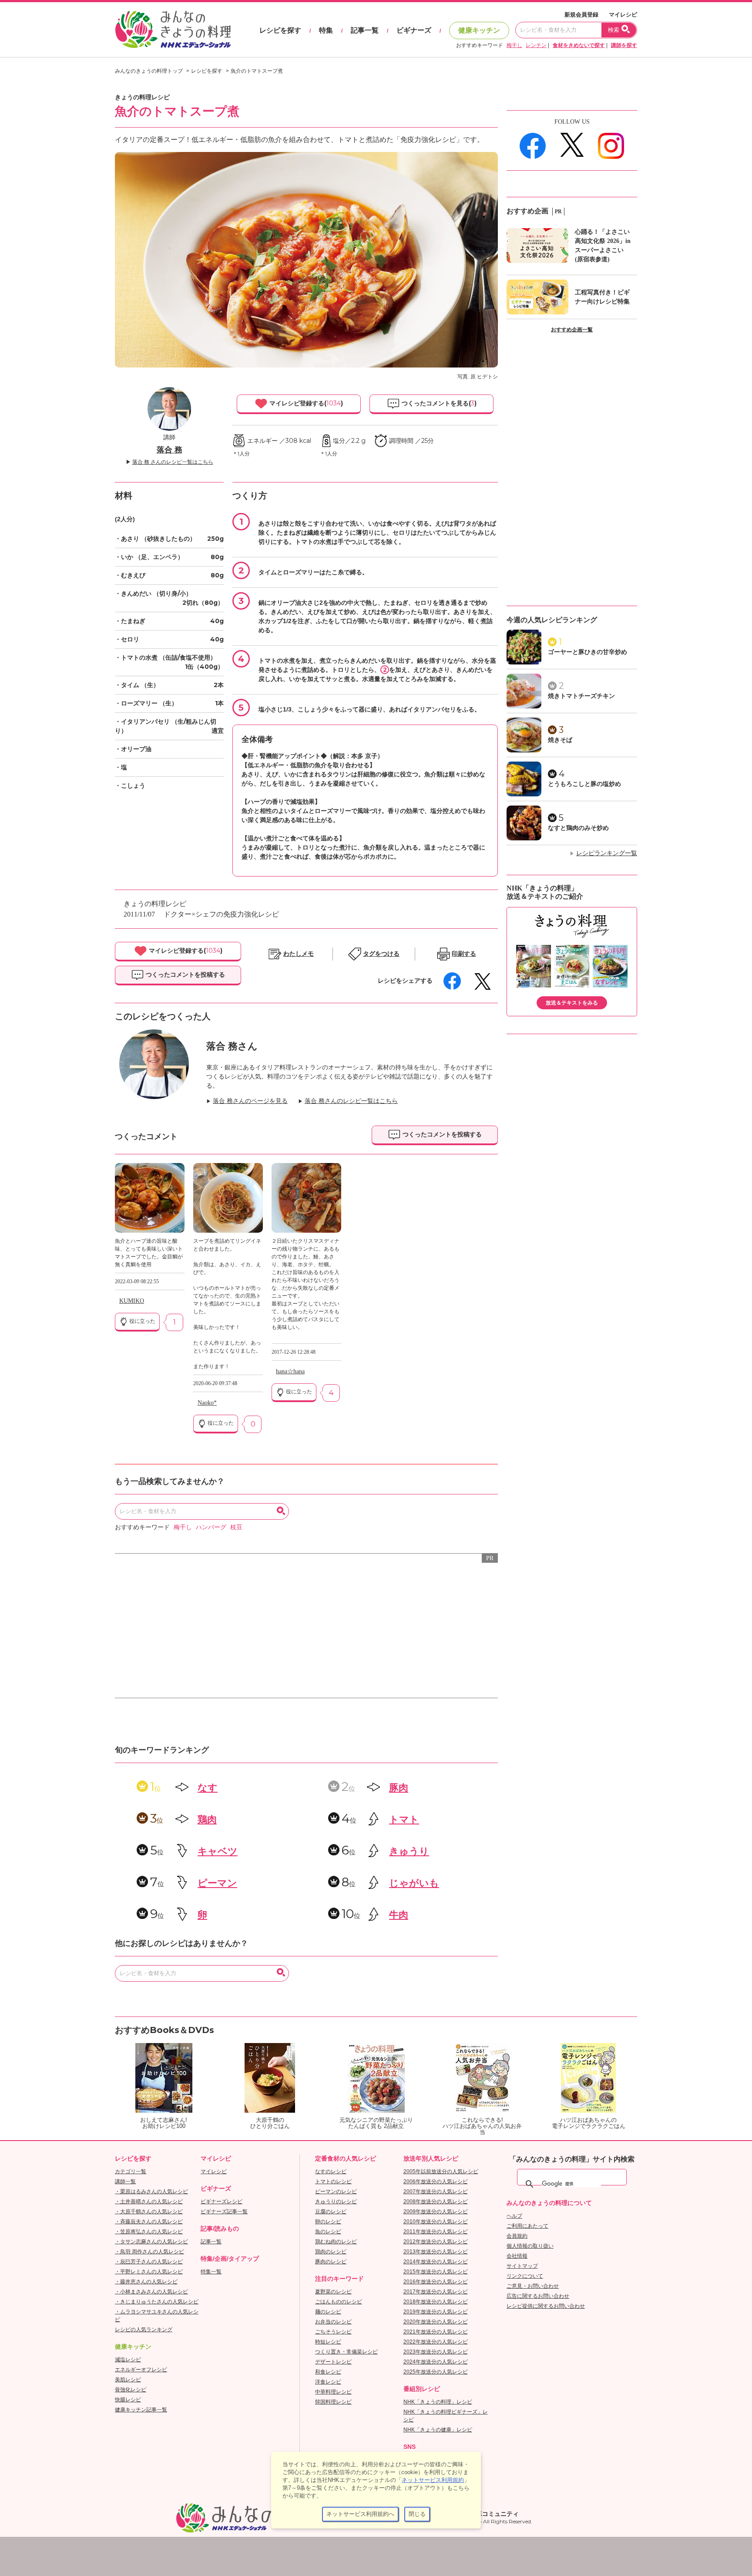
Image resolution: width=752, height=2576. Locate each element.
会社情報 (517, 2256)
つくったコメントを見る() (438, 403)
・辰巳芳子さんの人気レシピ (149, 2262)
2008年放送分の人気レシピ (436, 2202)
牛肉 (399, 1915)
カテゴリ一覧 (131, 2171)
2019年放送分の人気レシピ (436, 2312)
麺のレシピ (328, 2312)
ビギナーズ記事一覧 (224, 2212)
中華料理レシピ (333, 2392)
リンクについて (525, 2276)
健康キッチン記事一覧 (141, 2410)
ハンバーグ (211, 1527)
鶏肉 (207, 1819)
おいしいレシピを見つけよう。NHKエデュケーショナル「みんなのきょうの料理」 (174, 30)
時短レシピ (328, 2342)
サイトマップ (522, 2266)
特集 (326, 30)
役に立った (142, 1321)
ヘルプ (514, 2216)
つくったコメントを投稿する (185, 974)
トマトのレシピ (333, 2182)
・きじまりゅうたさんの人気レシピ (157, 2302)
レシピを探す (280, 30)
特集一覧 (211, 2272)
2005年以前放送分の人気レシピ (441, 2171)
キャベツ (218, 1851)
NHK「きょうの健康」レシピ (438, 2430)
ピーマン (217, 1883)
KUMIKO (132, 1301)
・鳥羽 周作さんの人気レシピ (149, 2252)
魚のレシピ (328, 2232)
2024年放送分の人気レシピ (436, 2362)
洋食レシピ (328, 2382)
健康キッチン (479, 30)
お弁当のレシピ (333, 2322)
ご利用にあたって (527, 2226)
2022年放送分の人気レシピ (436, 2342)
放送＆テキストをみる (572, 1003)
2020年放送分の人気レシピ (436, 2322)
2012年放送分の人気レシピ (436, 2242)
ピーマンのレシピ (336, 2192)
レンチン (536, 45)
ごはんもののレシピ (339, 2302)
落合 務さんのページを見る (250, 1101)
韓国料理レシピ (333, 2402)
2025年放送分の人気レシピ (436, 2372)
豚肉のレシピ (331, 2262)
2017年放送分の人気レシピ (436, 2292)
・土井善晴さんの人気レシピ (149, 2202)
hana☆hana (290, 1371)
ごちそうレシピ (333, 2332)
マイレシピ (623, 15)
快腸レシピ (128, 2400)
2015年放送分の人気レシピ (436, 2272)
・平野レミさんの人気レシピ (149, 2272)
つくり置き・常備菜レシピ (346, 2352)
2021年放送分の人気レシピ (436, 2332)
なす (208, 1788)
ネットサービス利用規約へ (360, 2514)
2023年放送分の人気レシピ (436, 2352)
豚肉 (399, 1788)
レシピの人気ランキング (144, 2330)
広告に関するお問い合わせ (538, 2296)
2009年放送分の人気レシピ (436, 2212)
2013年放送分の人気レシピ (436, 2252)
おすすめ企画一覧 (572, 330)
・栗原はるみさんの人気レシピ (151, 2192)
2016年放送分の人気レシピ (436, 2282)
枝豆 (236, 1527)
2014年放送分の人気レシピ (436, 2262)
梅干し (514, 45)
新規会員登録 (581, 15)
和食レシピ (328, 2372)
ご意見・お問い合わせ (533, 2286)
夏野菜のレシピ (333, 2292)
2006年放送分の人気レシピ (436, 2182)
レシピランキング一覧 (607, 853)
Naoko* (207, 1403)
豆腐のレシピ (331, 2212)
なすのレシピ (331, 2171)
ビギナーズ (414, 30)
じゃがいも (414, 1883)
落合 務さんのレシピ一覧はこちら (351, 1101)
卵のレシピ (328, 2222)
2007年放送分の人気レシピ (436, 2192)
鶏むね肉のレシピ (336, 2242)
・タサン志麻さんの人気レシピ (151, 2242)
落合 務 (170, 450)
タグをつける (381, 954)
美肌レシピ (128, 2380)
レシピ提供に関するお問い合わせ (546, 2306)
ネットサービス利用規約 (433, 2480)
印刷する (464, 954)
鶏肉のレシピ (331, 2252)
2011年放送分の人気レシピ (436, 2232)
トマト (404, 1819)
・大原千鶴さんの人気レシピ (149, 2212)
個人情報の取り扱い (530, 2246)
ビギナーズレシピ (222, 2202)
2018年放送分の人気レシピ (436, 2302)
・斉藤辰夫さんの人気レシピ (149, 2222)
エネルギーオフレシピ (141, 2370)
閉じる (417, 2514)
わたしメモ (299, 954)
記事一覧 (365, 30)
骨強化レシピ (131, 2390)
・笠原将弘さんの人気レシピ (149, 2232)
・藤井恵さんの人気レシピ (146, 2282)
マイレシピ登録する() (305, 403)
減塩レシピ (128, 2360)
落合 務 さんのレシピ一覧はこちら (173, 462)
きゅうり (409, 1851)
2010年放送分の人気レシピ (436, 2222)
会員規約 (517, 2236)
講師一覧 (125, 2182)
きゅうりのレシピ (336, 2202)
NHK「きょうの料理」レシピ (438, 2402)
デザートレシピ (333, 2362)
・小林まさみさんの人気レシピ (151, 2292)
